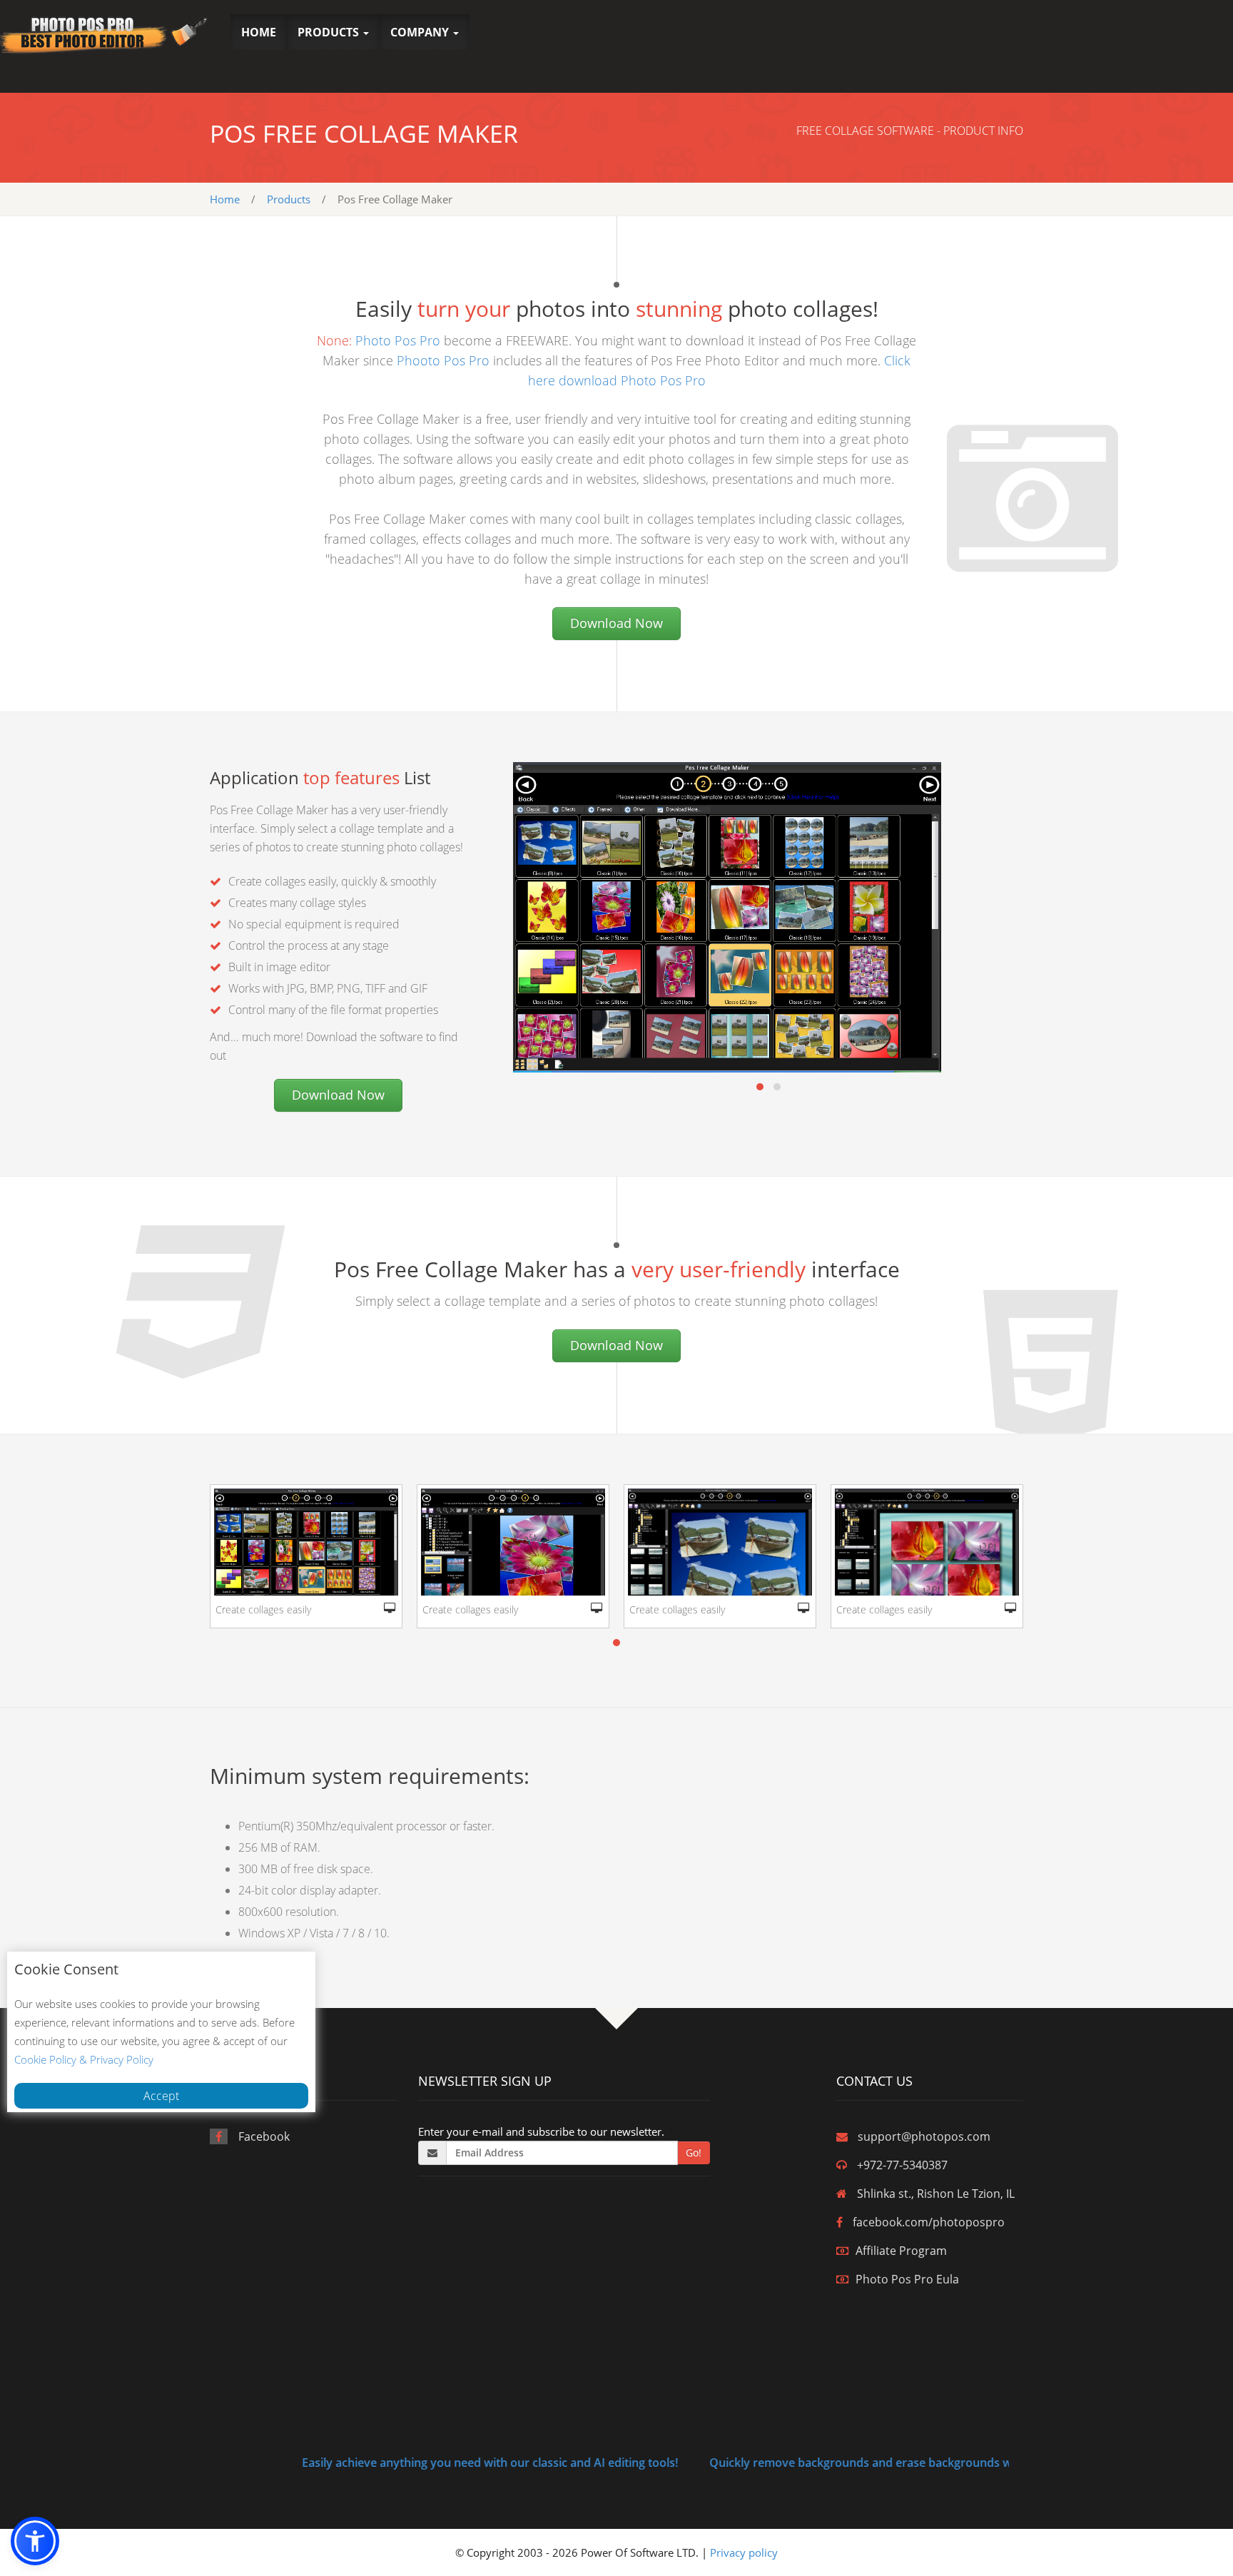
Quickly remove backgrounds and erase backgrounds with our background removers (872, 2463)
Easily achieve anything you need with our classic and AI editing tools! (421, 2463)
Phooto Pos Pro (443, 360)
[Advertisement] (887, 46)
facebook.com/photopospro (929, 2222)
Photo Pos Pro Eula (907, 2279)
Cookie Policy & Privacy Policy (84, 2059)
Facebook (264, 2136)
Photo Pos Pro (398, 340)
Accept (161, 2096)
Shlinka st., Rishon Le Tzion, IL (936, 2194)
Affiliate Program (901, 2251)
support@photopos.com (924, 2136)
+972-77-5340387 (902, 2165)
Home (225, 199)
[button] (333, 32)
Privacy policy (744, 2552)
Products (289, 199)
